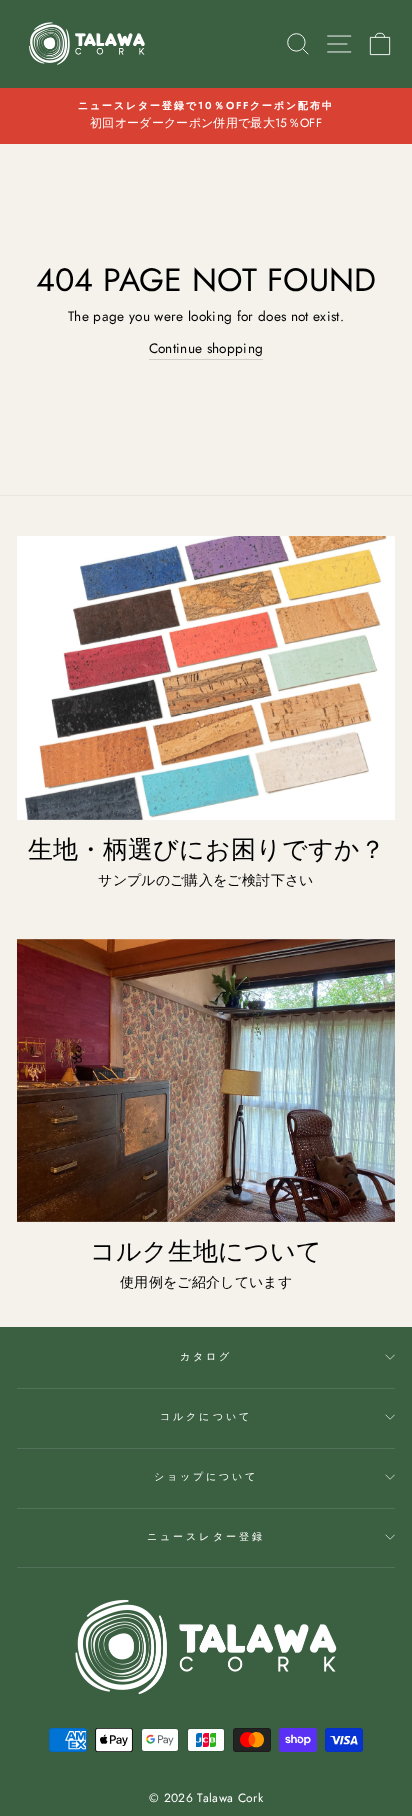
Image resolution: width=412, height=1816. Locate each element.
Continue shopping (206, 348)
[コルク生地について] (206, 1081)
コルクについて (205, 1416)
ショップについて (206, 1476)
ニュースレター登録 (206, 1536)
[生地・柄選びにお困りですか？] (206, 678)
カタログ (206, 1356)
